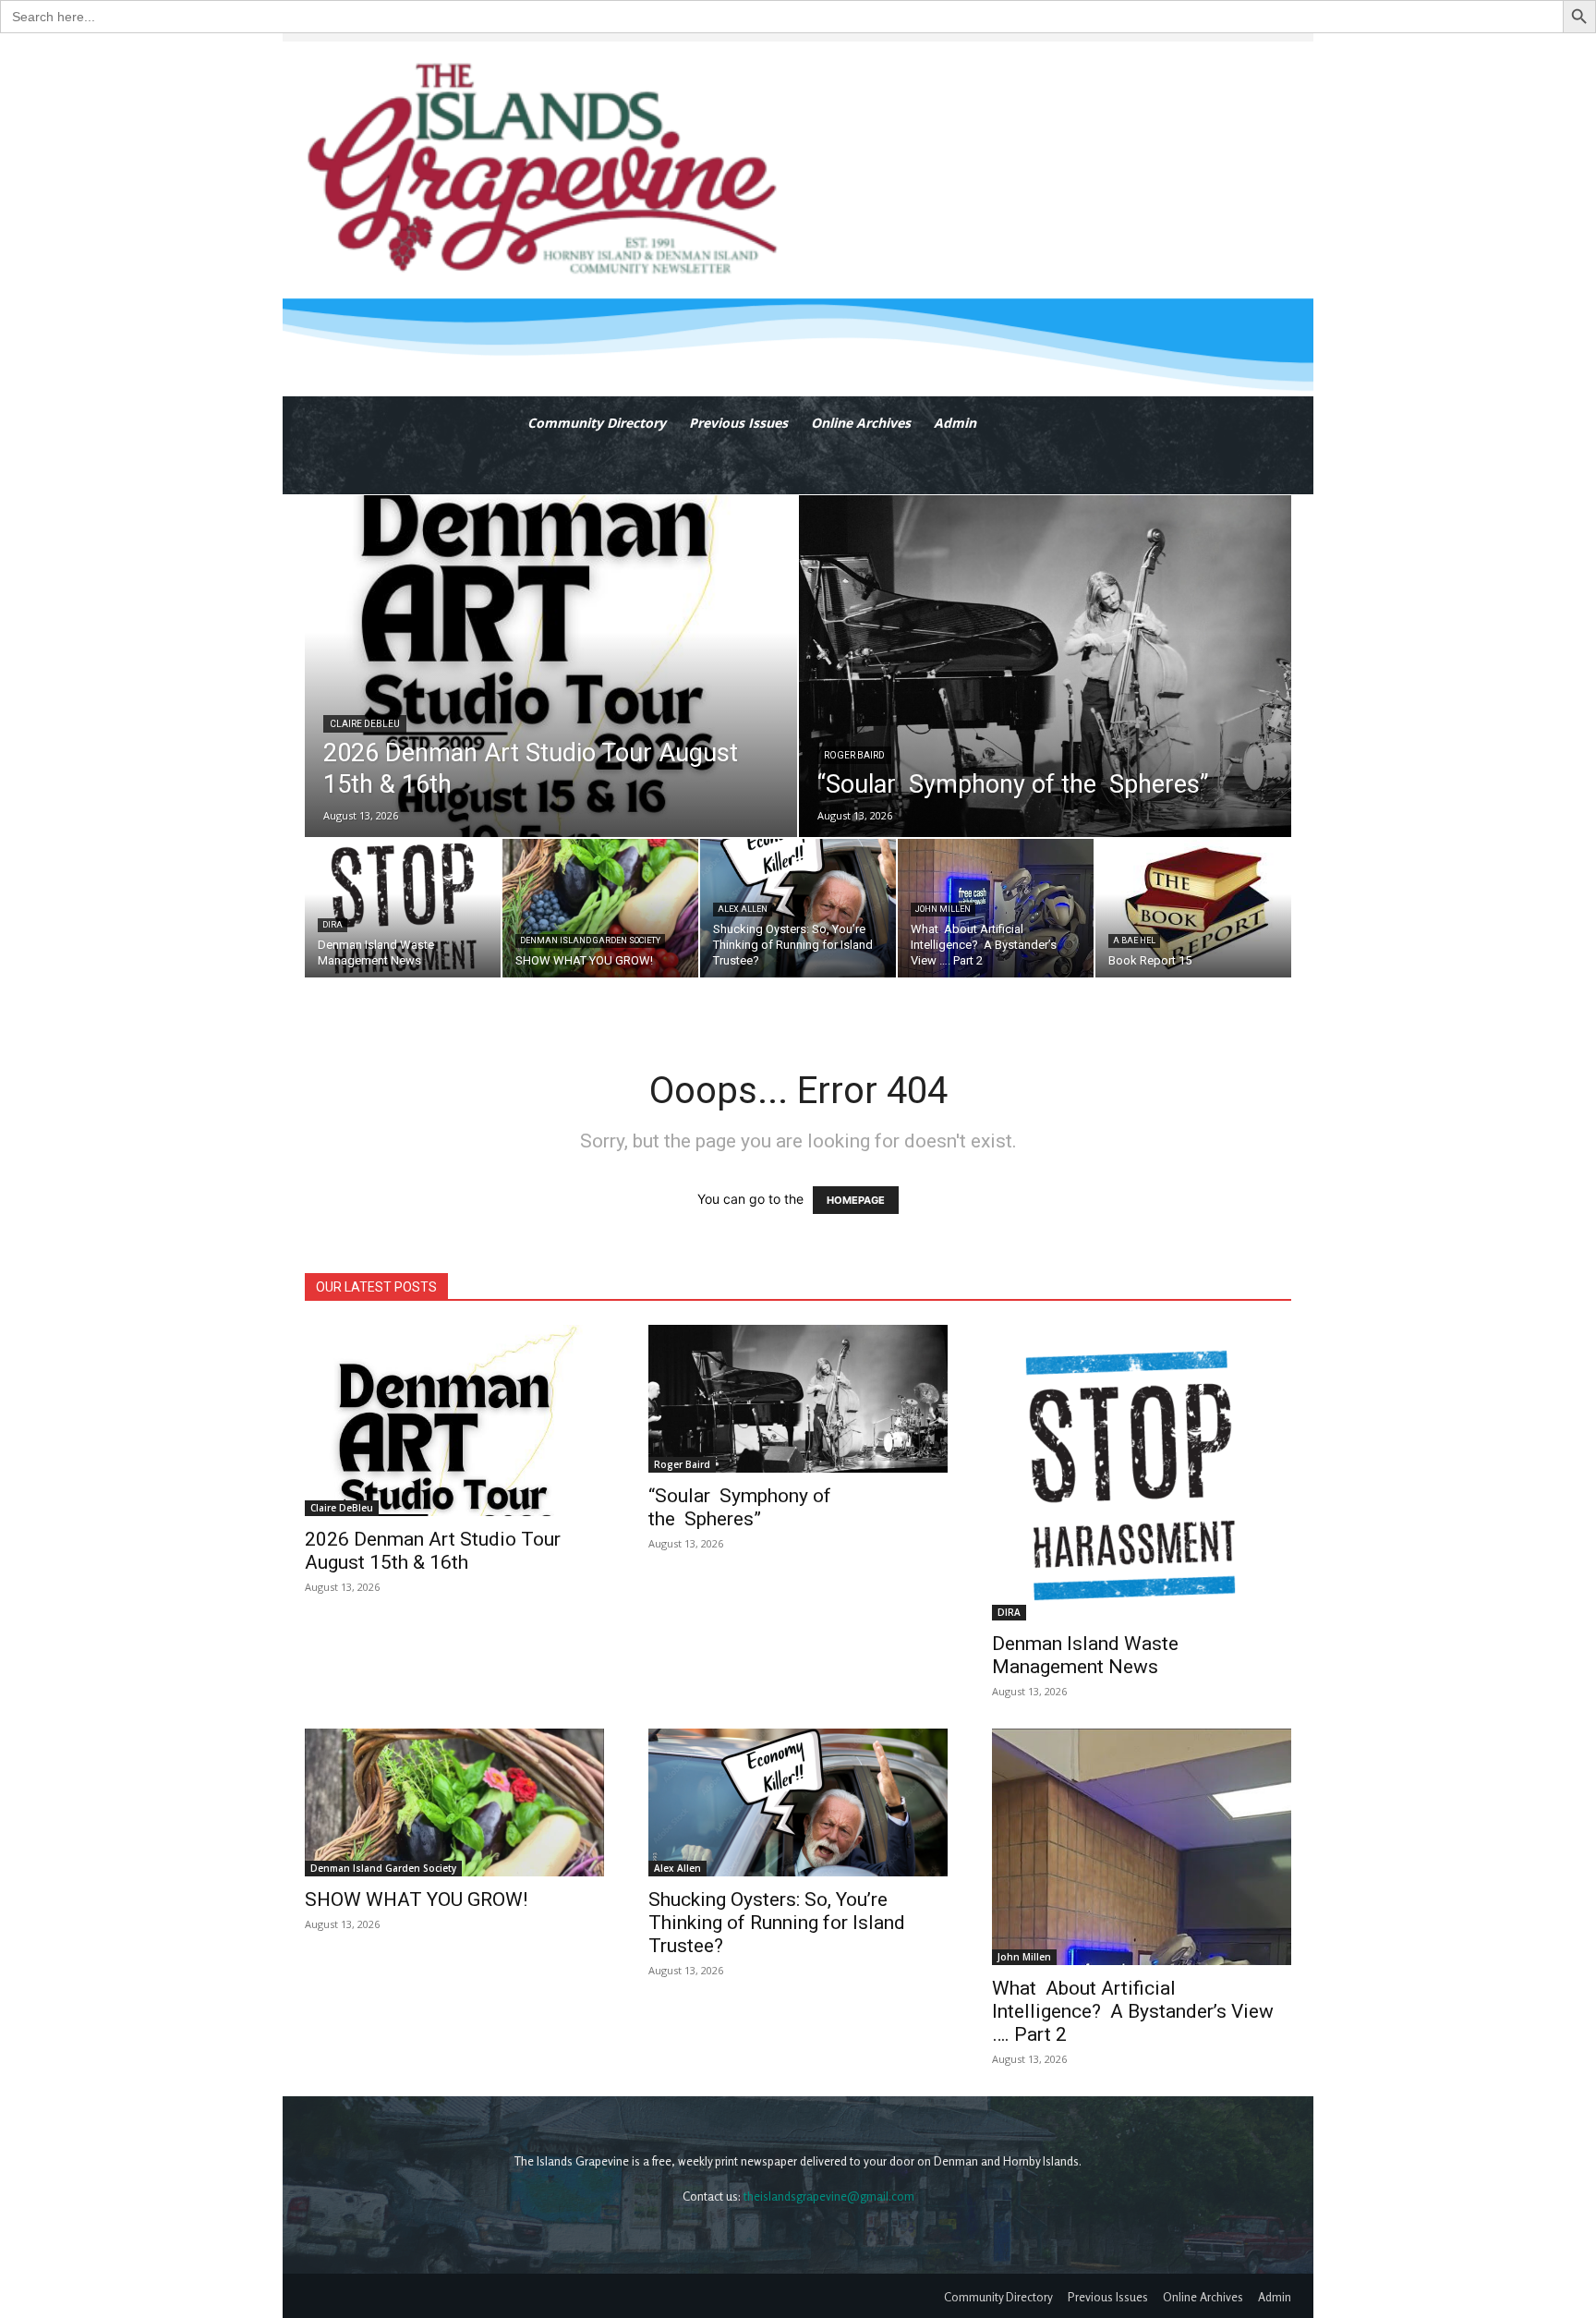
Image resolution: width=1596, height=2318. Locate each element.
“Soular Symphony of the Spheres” (740, 1507)
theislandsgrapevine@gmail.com (829, 2196)
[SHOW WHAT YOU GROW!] (600, 908)
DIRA (332, 925)
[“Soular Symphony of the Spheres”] (1045, 666)
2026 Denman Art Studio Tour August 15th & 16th (433, 1551)
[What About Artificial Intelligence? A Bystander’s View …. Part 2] (996, 908)
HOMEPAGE (856, 1200)
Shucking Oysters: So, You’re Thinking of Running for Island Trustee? (777, 1923)
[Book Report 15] (1193, 908)
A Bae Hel (1134, 941)
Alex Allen (743, 909)
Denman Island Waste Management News (1085, 1655)
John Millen (943, 909)
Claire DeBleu (365, 724)
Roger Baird (854, 755)
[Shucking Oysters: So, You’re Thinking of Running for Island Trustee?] (798, 908)
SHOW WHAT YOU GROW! (416, 1899)
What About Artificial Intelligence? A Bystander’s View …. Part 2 (1133, 2011)
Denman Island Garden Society (590, 941)
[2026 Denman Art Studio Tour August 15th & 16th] (551, 666)
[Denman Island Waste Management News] (403, 908)
